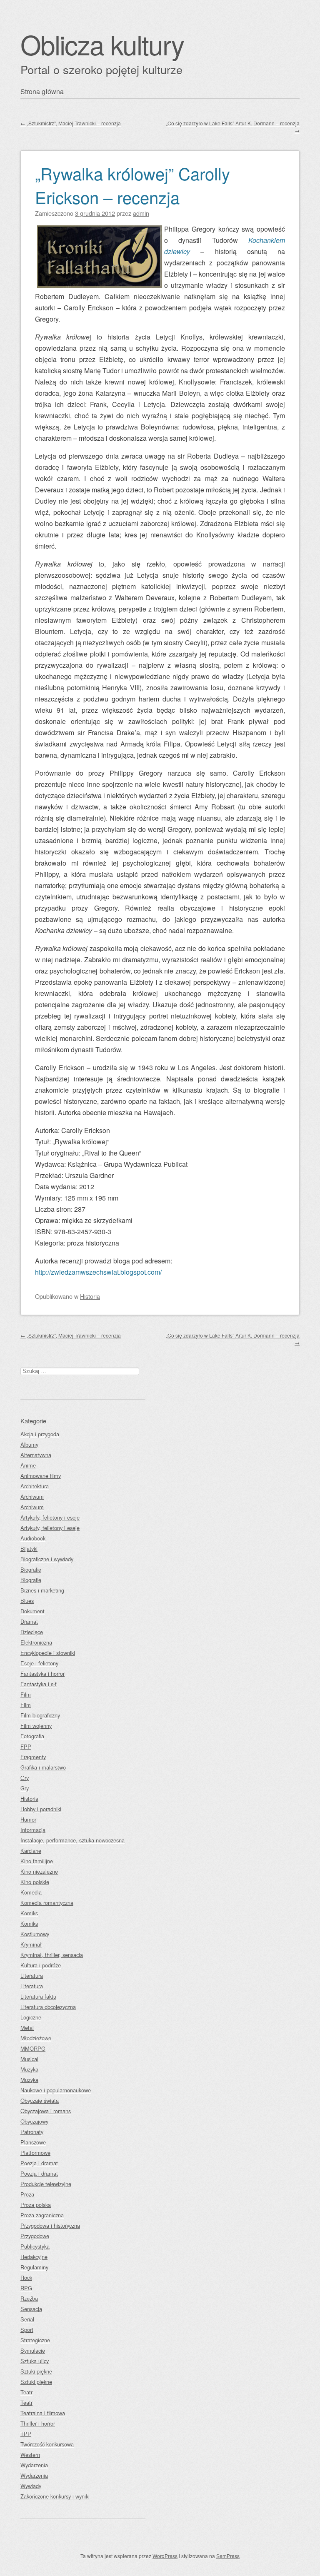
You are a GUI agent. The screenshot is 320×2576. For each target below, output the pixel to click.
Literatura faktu (38, 1996)
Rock (26, 2278)
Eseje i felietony (39, 1663)
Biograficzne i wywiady (47, 1559)
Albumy (29, 1444)
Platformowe (35, 2153)
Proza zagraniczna (42, 2215)
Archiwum (32, 1496)
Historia (90, 1296)
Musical (29, 2059)
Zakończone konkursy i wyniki (55, 2496)
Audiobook (33, 1538)
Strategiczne (35, 2340)
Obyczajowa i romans (46, 2111)
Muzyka (29, 2069)
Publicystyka (35, 2246)
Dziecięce (32, 1632)
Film (26, 1694)
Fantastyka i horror (42, 1674)
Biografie (31, 1569)
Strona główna (42, 91)
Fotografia (32, 1736)
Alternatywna (36, 1455)
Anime (28, 1465)
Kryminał (31, 1944)
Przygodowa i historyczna (50, 2225)
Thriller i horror (38, 2423)
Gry (25, 1778)
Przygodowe (35, 2236)
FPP (26, 1746)
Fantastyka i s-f (39, 1684)
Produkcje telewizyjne (46, 2184)
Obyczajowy (34, 2121)
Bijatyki (29, 1549)
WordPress (165, 2556)
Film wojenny (36, 1726)
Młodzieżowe (36, 2038)
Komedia (31, 1892)
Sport (27, 2330)
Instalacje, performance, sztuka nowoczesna (72, 1840)
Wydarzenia (34, 2465)
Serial (27, 2319)
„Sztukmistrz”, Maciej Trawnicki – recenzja (71, 123)
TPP (26, 2434)
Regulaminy (34, 2267)
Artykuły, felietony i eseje (50, 1517)
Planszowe (33, 2142)
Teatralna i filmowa (43, 2413)
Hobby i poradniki (41, 1809)
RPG (26, 2288)
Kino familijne (37, 1861)
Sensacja (31, 2309)
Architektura (35, 1486)
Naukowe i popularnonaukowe (56, 2090)
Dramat (29, 1621)
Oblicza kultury (102, 44)
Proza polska (36, 2205)
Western (30, 2455)
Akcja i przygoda (40, 1434)
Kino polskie (35, 1882)
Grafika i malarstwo (43, 1767)
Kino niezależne (39, 1871)
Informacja (33, 1830)
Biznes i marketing (42, 1590)
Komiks (29, 1913)
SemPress (228, 2556)
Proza (27, 2194)
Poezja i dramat (39, 2163)
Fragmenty (33, 1757)
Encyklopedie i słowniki (48, 1653)
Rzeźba (29, 2298)
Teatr (26, 2392)
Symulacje (33, 2350)
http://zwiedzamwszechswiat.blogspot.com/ (98, 1272)
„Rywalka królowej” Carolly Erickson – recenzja (132, 185)
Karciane (31, 1851)
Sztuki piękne (36, 2371)
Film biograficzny (40, 1715)
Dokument (32, 1611)
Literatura (32, 1976)
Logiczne (31, 2017)
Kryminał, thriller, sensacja (52, 1955)
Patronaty (32, 2132)
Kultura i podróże (41, 1965)
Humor (28, 1819)
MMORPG (33, 2048)
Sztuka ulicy (35, 2361)
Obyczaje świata (40, 2100)
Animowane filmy (41, 1476)
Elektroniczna (36, 1642)
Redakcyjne (34, 2257)
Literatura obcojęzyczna (48, 2007)
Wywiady (31, 2486)
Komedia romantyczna (47, 1903)
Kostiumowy (35, 1934)
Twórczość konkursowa (47, 2444)
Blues (27, 1601)
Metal (27, 2028)
